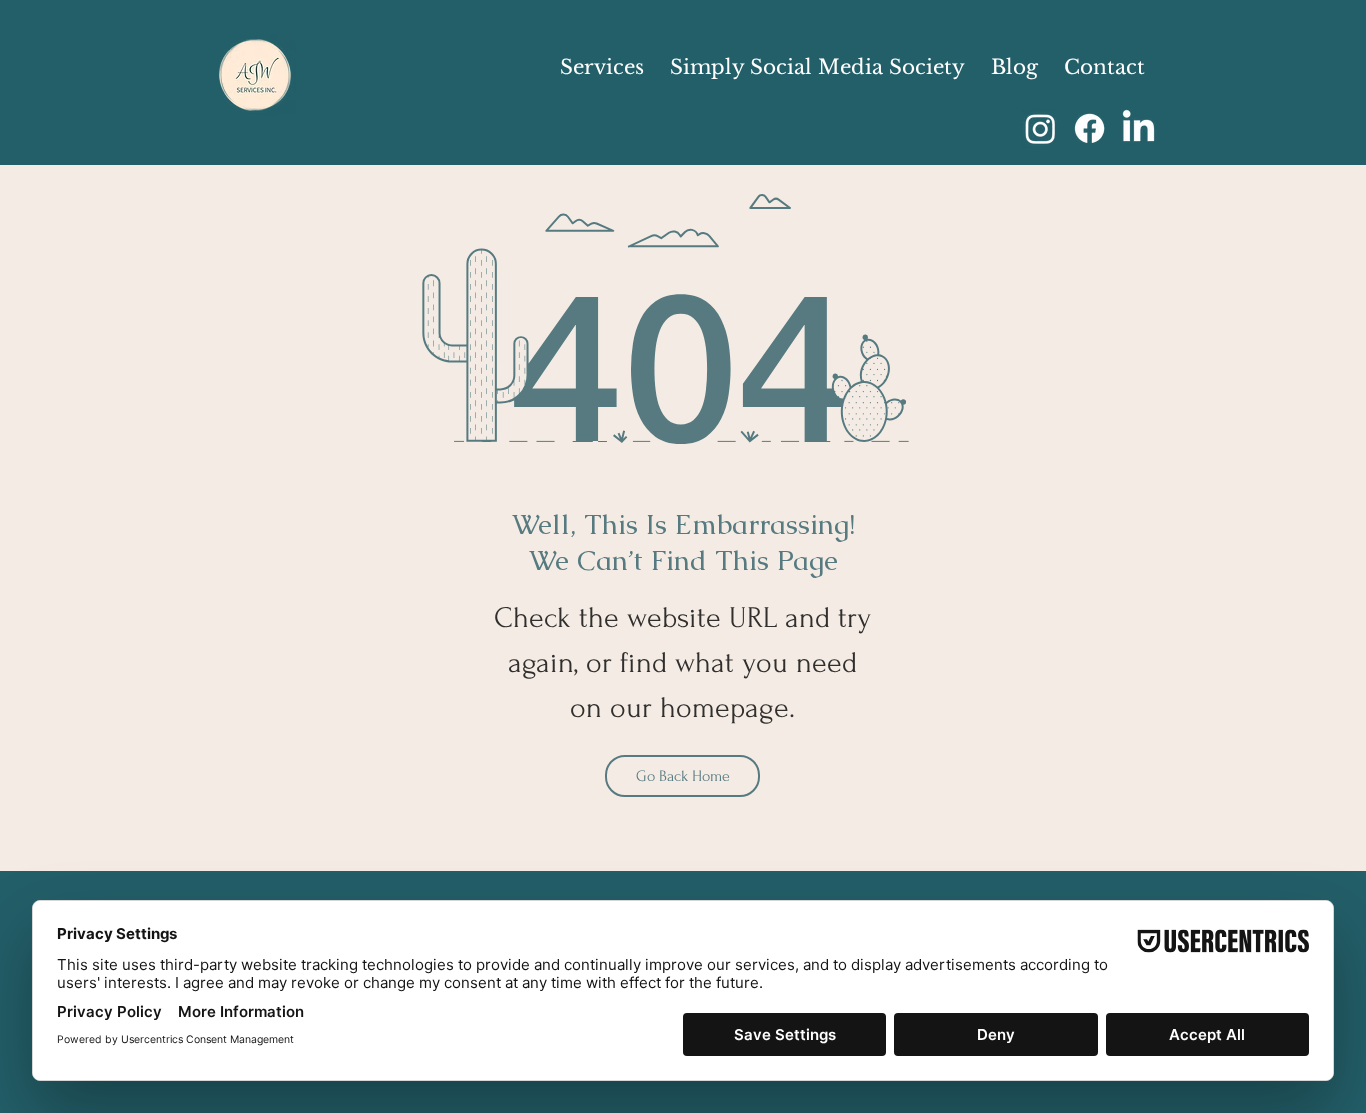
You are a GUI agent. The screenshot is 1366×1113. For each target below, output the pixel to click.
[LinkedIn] (1138, 128)
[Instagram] (1040, 128)
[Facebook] (1089, 128)
